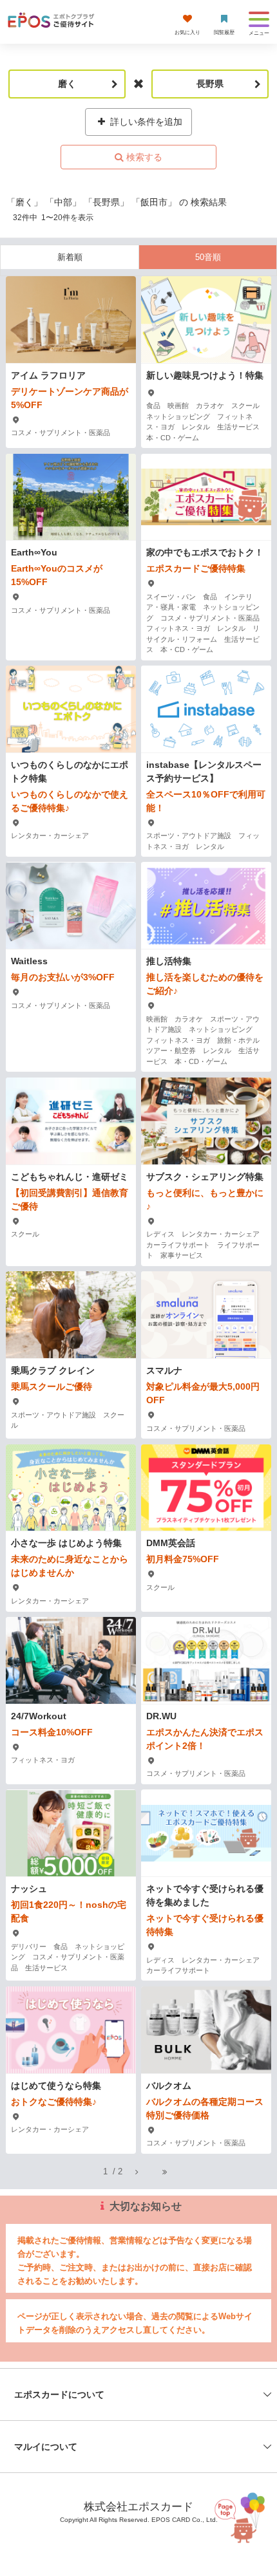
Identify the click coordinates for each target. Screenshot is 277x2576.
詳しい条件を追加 (145, 122)
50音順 (208, 257)
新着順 (70, 257)
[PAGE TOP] (238, 2514)
